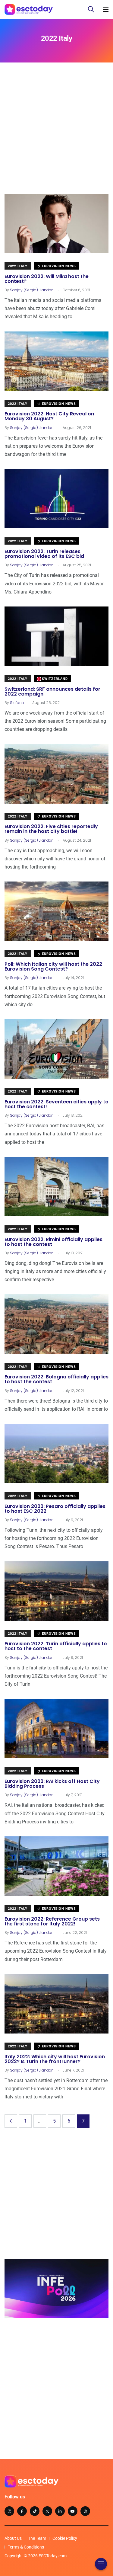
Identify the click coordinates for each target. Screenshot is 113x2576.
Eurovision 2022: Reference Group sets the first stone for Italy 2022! (52, 1921)
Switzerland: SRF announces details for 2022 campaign (52, 691)
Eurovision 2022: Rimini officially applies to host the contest (53, 1242)
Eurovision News (58, 266)
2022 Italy (18, 266)
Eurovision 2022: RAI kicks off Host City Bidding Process (52, 1784)
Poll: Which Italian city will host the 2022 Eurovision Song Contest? (53, 966)
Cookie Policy (65, 2538)
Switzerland (54, 679)
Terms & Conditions (26, 2547)
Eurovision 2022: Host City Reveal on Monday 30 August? (49, 416)
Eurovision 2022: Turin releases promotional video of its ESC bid (44, 554)
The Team (37, 2538)
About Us (13, 2538)
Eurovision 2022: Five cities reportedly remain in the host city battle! (51, 829)
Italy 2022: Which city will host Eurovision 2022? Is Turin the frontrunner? (55, 2059)
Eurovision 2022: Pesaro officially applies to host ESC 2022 (55, 1509)
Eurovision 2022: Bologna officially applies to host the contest (56, 1379)
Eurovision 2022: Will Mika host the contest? (47, 279)
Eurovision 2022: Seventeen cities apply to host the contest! (56, 1104)
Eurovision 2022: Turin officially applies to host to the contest (56, 1646)
